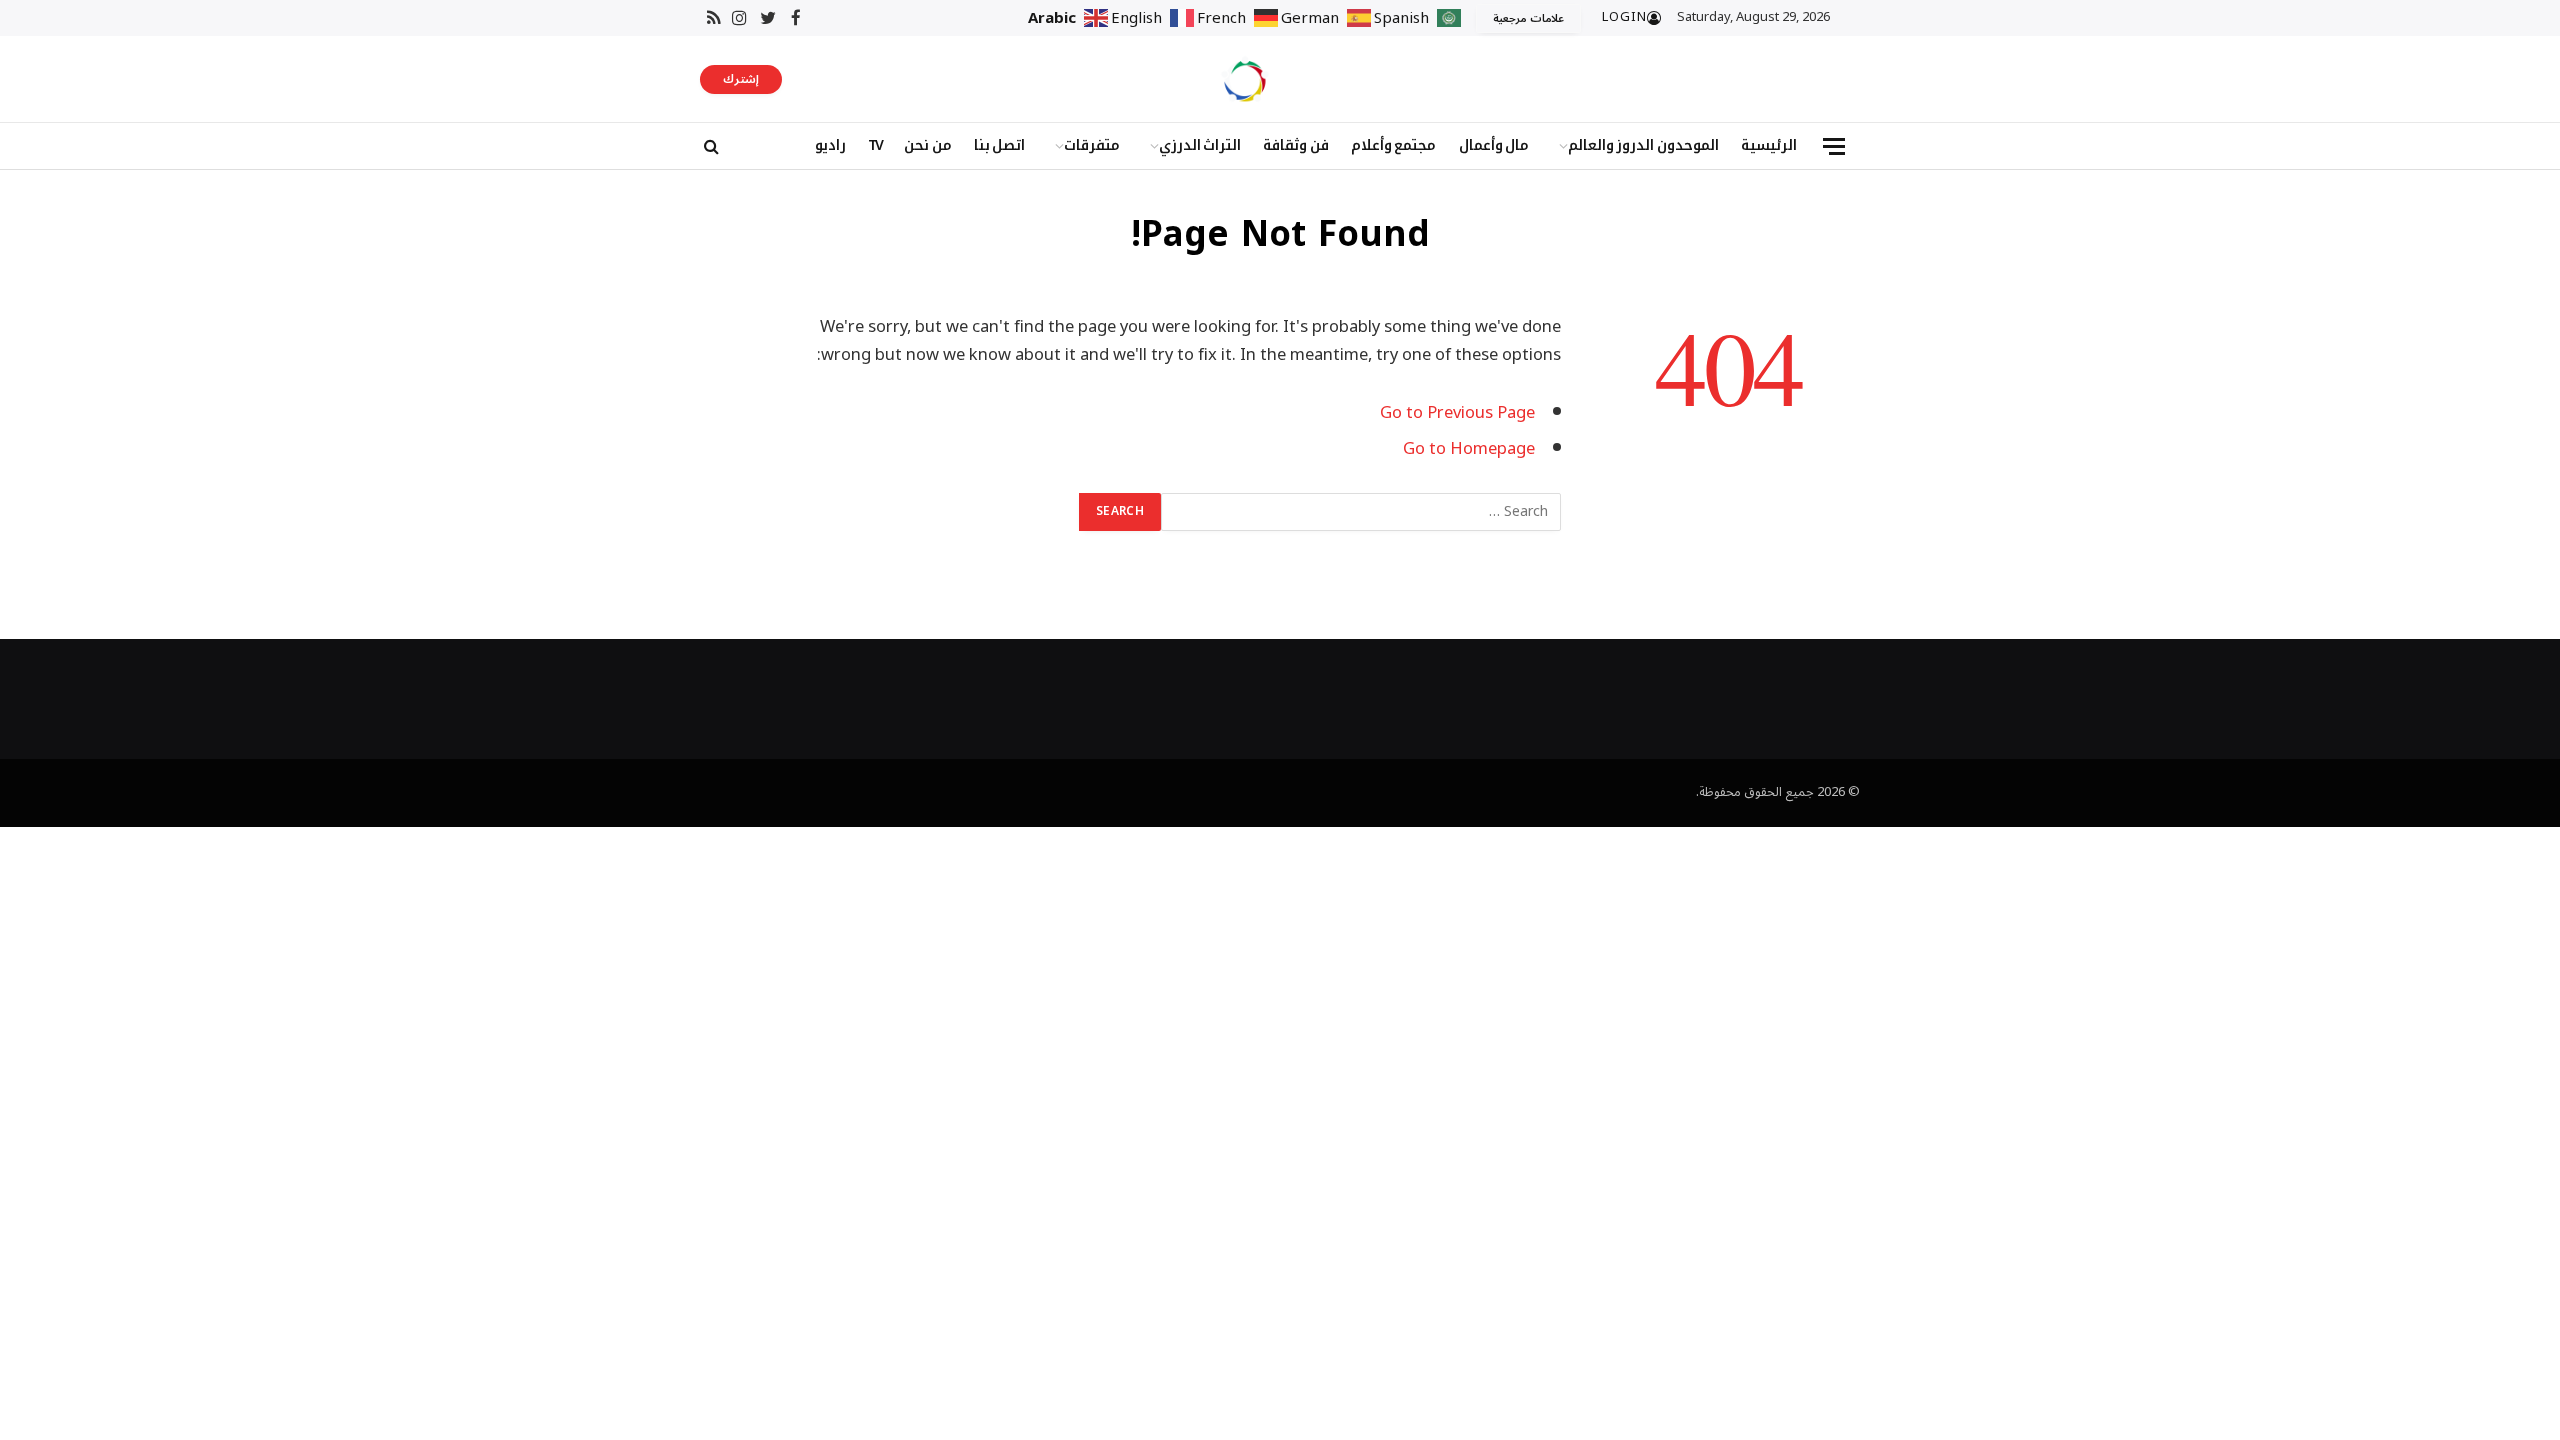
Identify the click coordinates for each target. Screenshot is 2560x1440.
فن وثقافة (1296, 145)
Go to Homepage (1469, 448)
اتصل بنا (1000, 145)
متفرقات (1092, 145)
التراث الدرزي (1200, 145)
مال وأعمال (1494, 145)
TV (875, 145)
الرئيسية (1769, 145)
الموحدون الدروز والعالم (1643, 145)
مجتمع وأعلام (1394, 145)
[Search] (709, 146)
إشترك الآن (741, 80)
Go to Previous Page (1457, 412)
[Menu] (1834, 146)
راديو (830, 145)
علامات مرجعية (1528, 18)
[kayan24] (1245, 79)
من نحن (928, 145)
